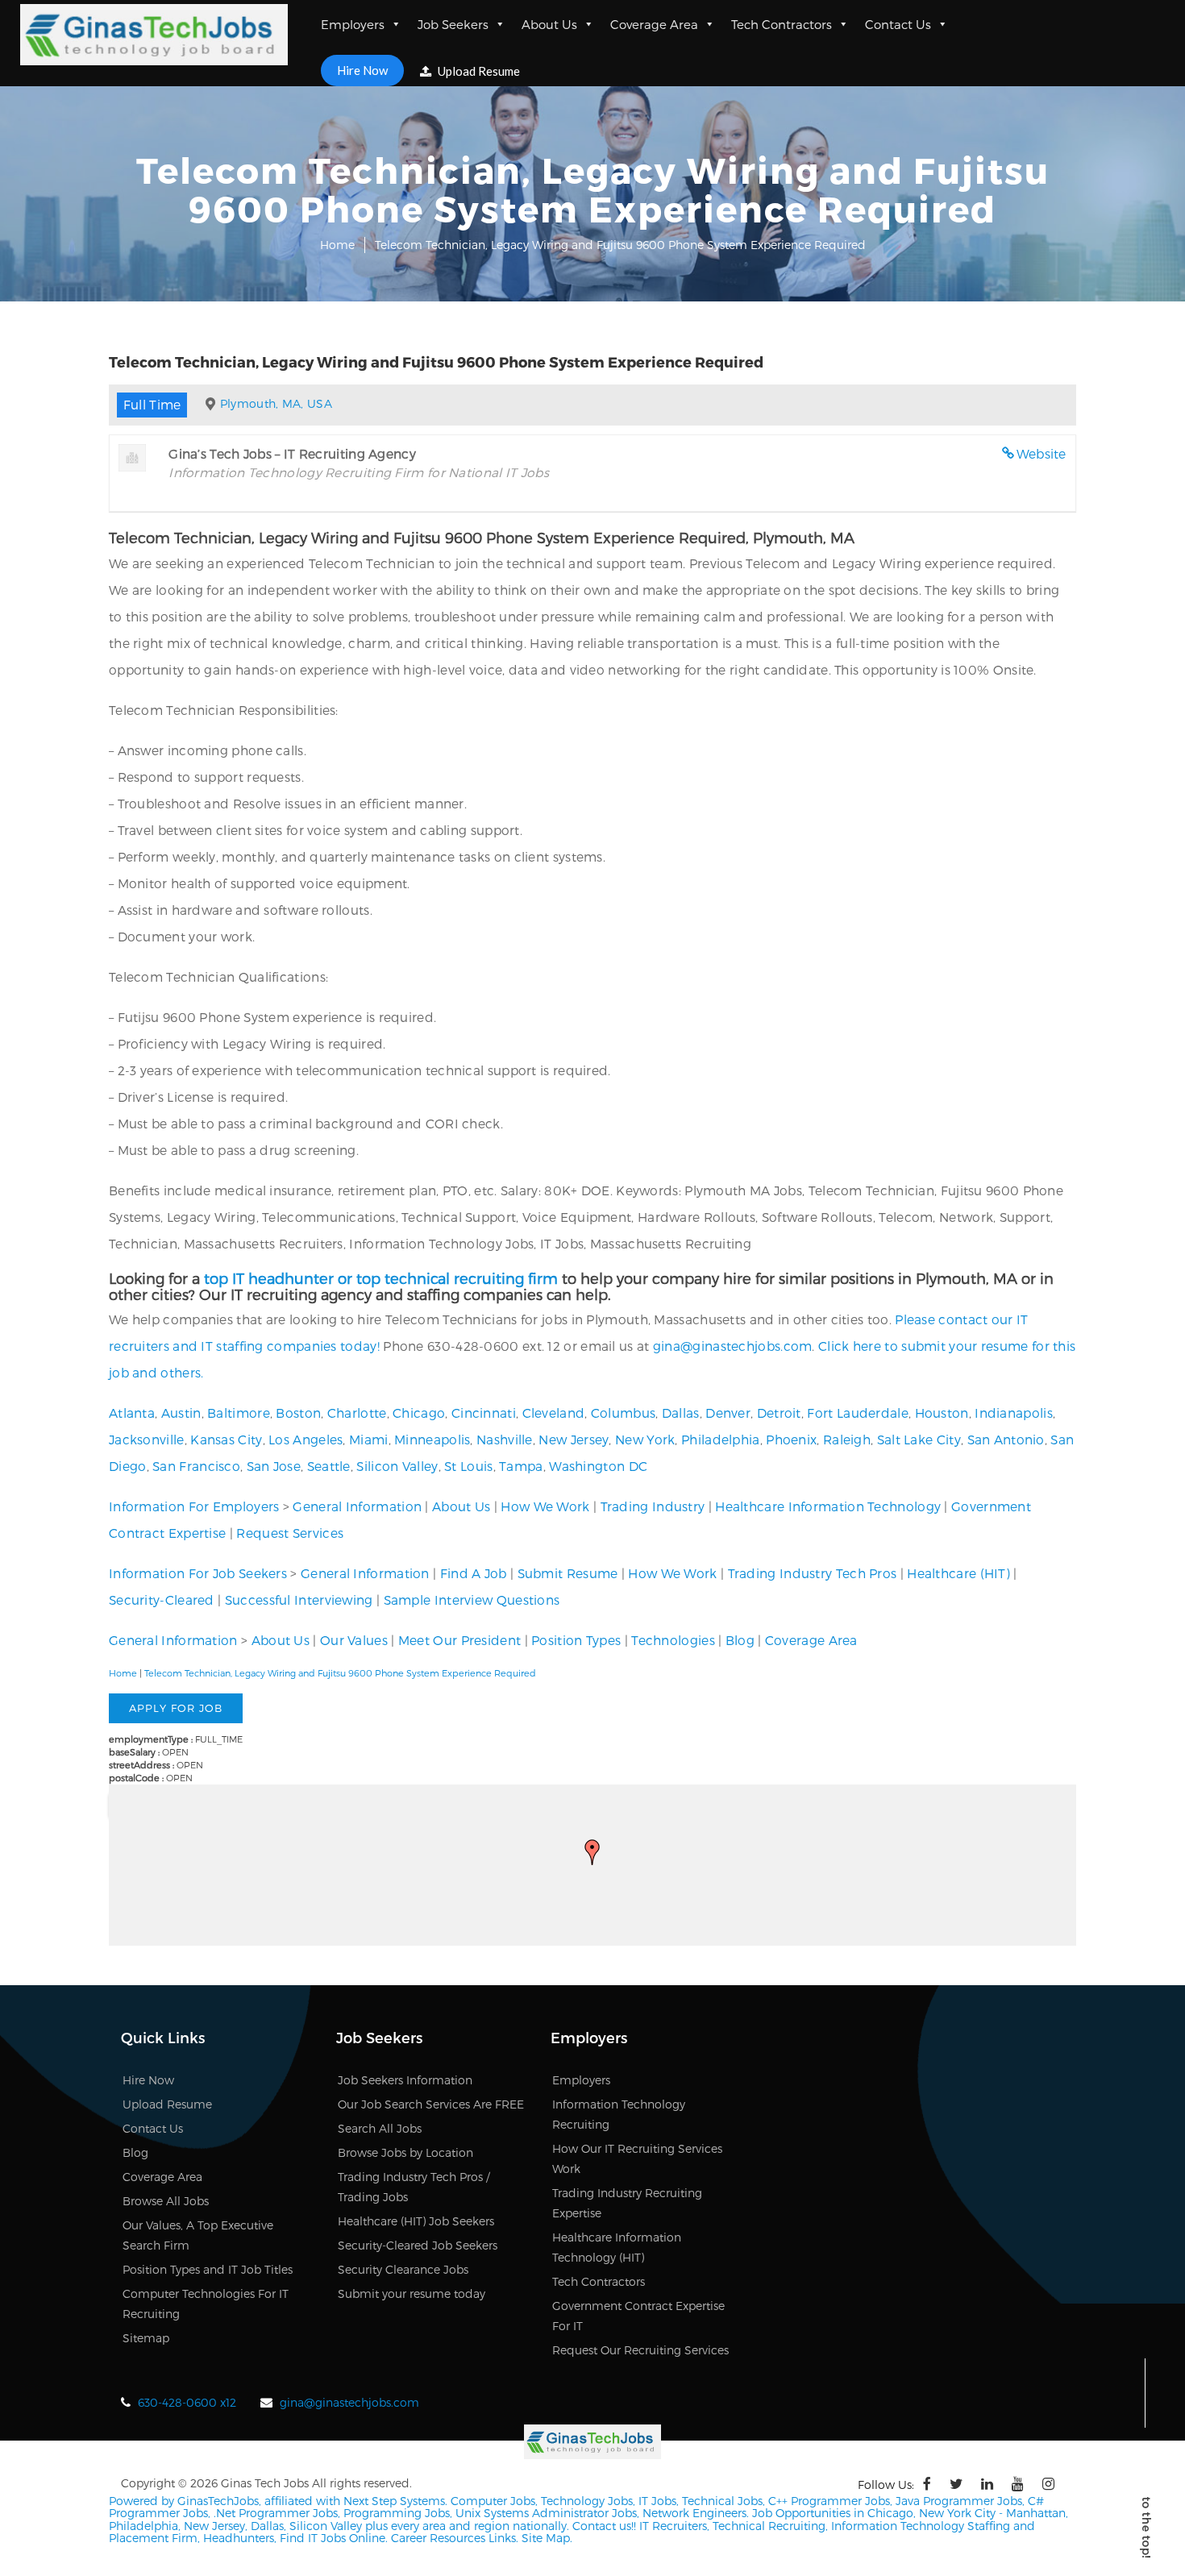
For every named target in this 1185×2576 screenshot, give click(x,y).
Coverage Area (654, 24)
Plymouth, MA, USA (276, 403)
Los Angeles (306, 1439)
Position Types (576, 1640)
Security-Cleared (162, 1600)
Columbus (623, 1413)
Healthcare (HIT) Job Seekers (416, 2221)
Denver (728, 1413)
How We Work (545, 1506)
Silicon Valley (397, 1466)
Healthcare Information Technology (828, 1506)
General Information (357, 1506)
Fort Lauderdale (858, 1413)
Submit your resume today (412, 2293)
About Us (549, 24)
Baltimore (239, 1413)
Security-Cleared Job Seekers (418, 2245)
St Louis (468, 1466)
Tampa (521, 1466)
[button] (592, 1852)
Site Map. (547, 2538)
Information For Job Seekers (198, 1573)
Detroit (779, 1413)
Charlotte (357, 1413)
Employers (353, 24)
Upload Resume (478, 71)
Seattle (329, 1466)
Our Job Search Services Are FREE (431, 2104)
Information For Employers (194, 1506)
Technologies (673, 1640)
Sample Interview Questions (472, 1600)
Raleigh (847, 1439)
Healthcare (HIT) (958, 1573)
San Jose (274, 1466)
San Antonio (1006, 1439)
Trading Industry (653, 1506)
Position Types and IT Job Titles (208, 2269)
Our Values (354, 1640)
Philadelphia (721, 1439)
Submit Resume (568, 1573)
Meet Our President (459, 1640)
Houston (942, 1413)
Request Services (290, 1533)
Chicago (419, 1413)
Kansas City (226, 1439)
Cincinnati (484, 1413)
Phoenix (791, 1439)
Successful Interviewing (299, 1600)
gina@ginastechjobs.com (733, 1346)
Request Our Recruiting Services (640, 2350)
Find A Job (474, 1573)
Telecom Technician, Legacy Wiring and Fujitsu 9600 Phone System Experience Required (340, 1673)
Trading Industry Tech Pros (813, 1573)
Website (1042, 453)
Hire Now (362, 70)
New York (645, 1439)
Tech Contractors (782, 24)
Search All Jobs (380, 2128)
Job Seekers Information (405, 2080)
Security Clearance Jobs (403, 2269)
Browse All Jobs (166, 2201)
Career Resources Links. (453, 2538)
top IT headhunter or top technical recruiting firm (381, 1278)
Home (337, 245)
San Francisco (196, 1466)
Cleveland (554, 1413)
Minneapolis (432, 1439)
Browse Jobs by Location (405, 2152)
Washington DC (598, 1466)
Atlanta (132, 1413)
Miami (369, 1439)
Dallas (681, 1413)
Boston (298, 1413)
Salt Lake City (919, 1439)
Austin (181, 1413)
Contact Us (898, 24)
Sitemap (146, 2338)
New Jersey (574, 1439)
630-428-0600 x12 (187, 2402)
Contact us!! (603, 2526)
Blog (740, 1640)
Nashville (505, 1439)
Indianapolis (1014, 1413)
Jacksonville (147, 1439)
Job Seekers (453, 24)
